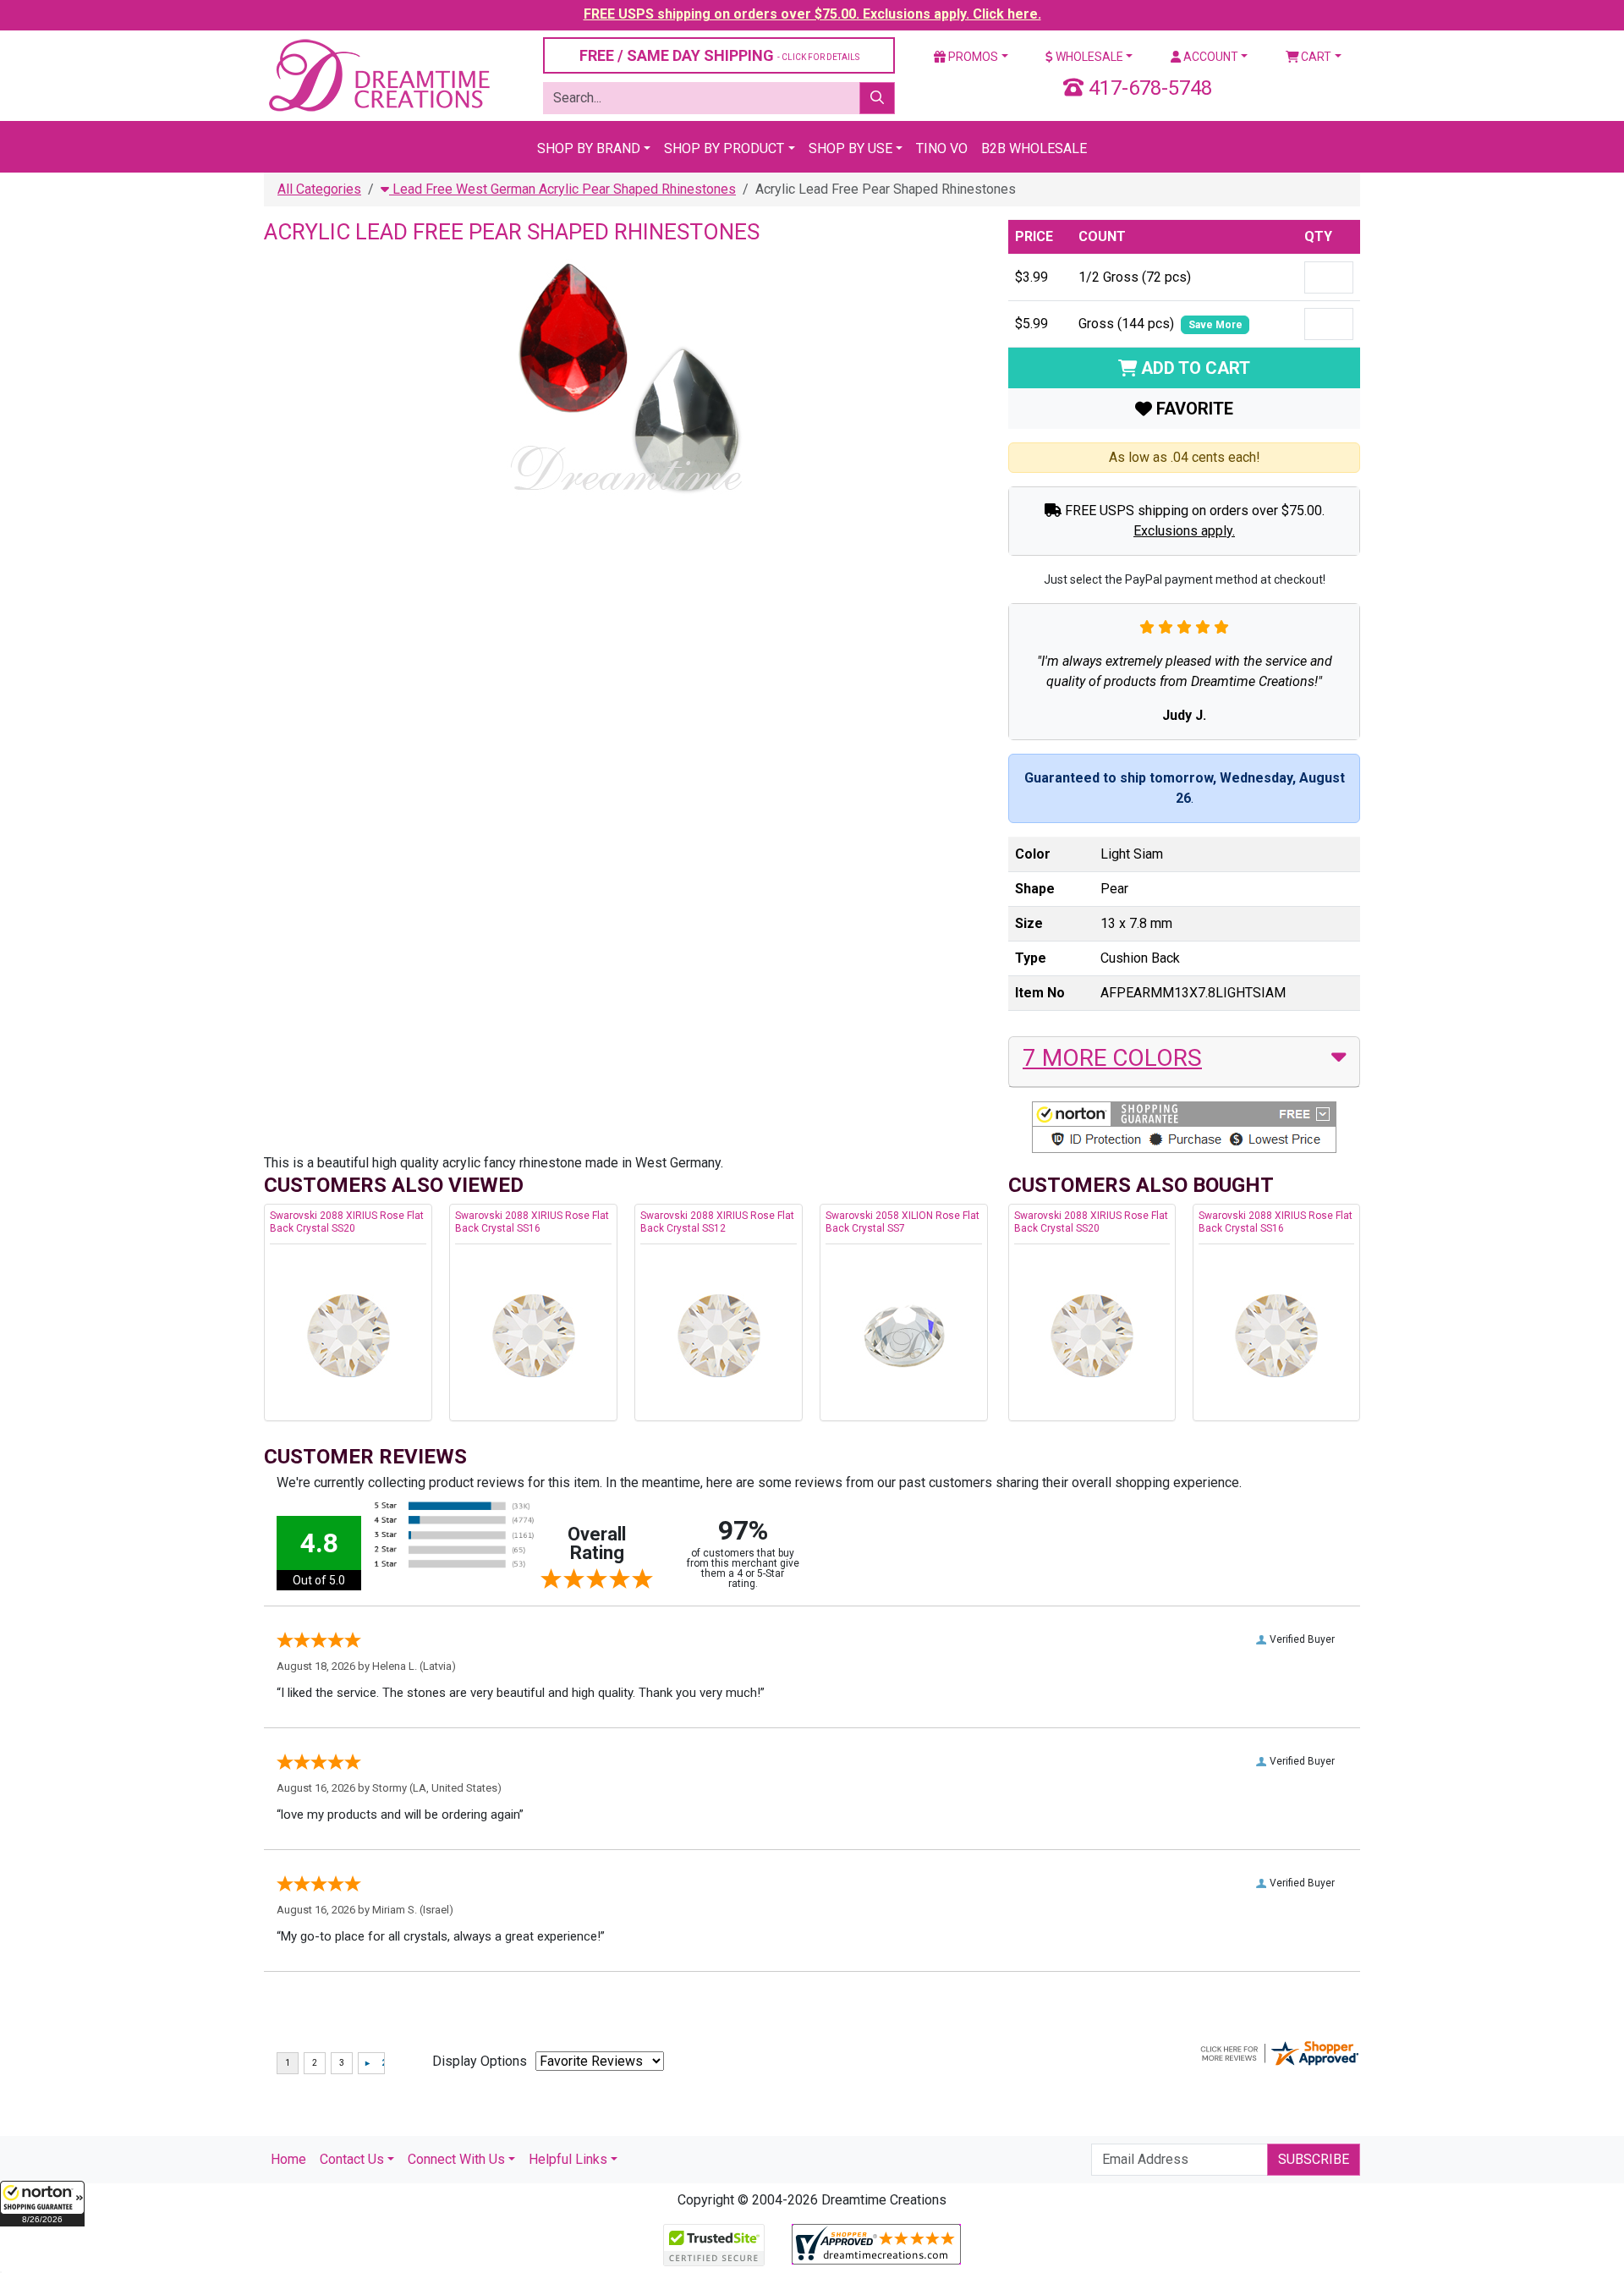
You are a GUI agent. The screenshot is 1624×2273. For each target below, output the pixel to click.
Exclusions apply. (1184, 531)
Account (1210, 57)
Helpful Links (568, 2159)
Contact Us (352, 2159)
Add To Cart (1193, 368)
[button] (42, 2204)
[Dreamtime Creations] (378, 75)
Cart (1315, 57)
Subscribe (1314, 2159)
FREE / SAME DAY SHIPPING (719, 55)
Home (288, 2159)
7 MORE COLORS (1112, 1058)
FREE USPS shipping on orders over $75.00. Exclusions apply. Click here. (812, 14)
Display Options (480, 2061)
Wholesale (1088, 57)
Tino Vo (942, 148)
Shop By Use (850, 148)
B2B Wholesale (1034, 148)
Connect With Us (456, 2159)
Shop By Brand (589, 148)
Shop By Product (724, 148)
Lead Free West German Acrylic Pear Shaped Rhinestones (562, 189)
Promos (972, 57)
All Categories (319, 189)
